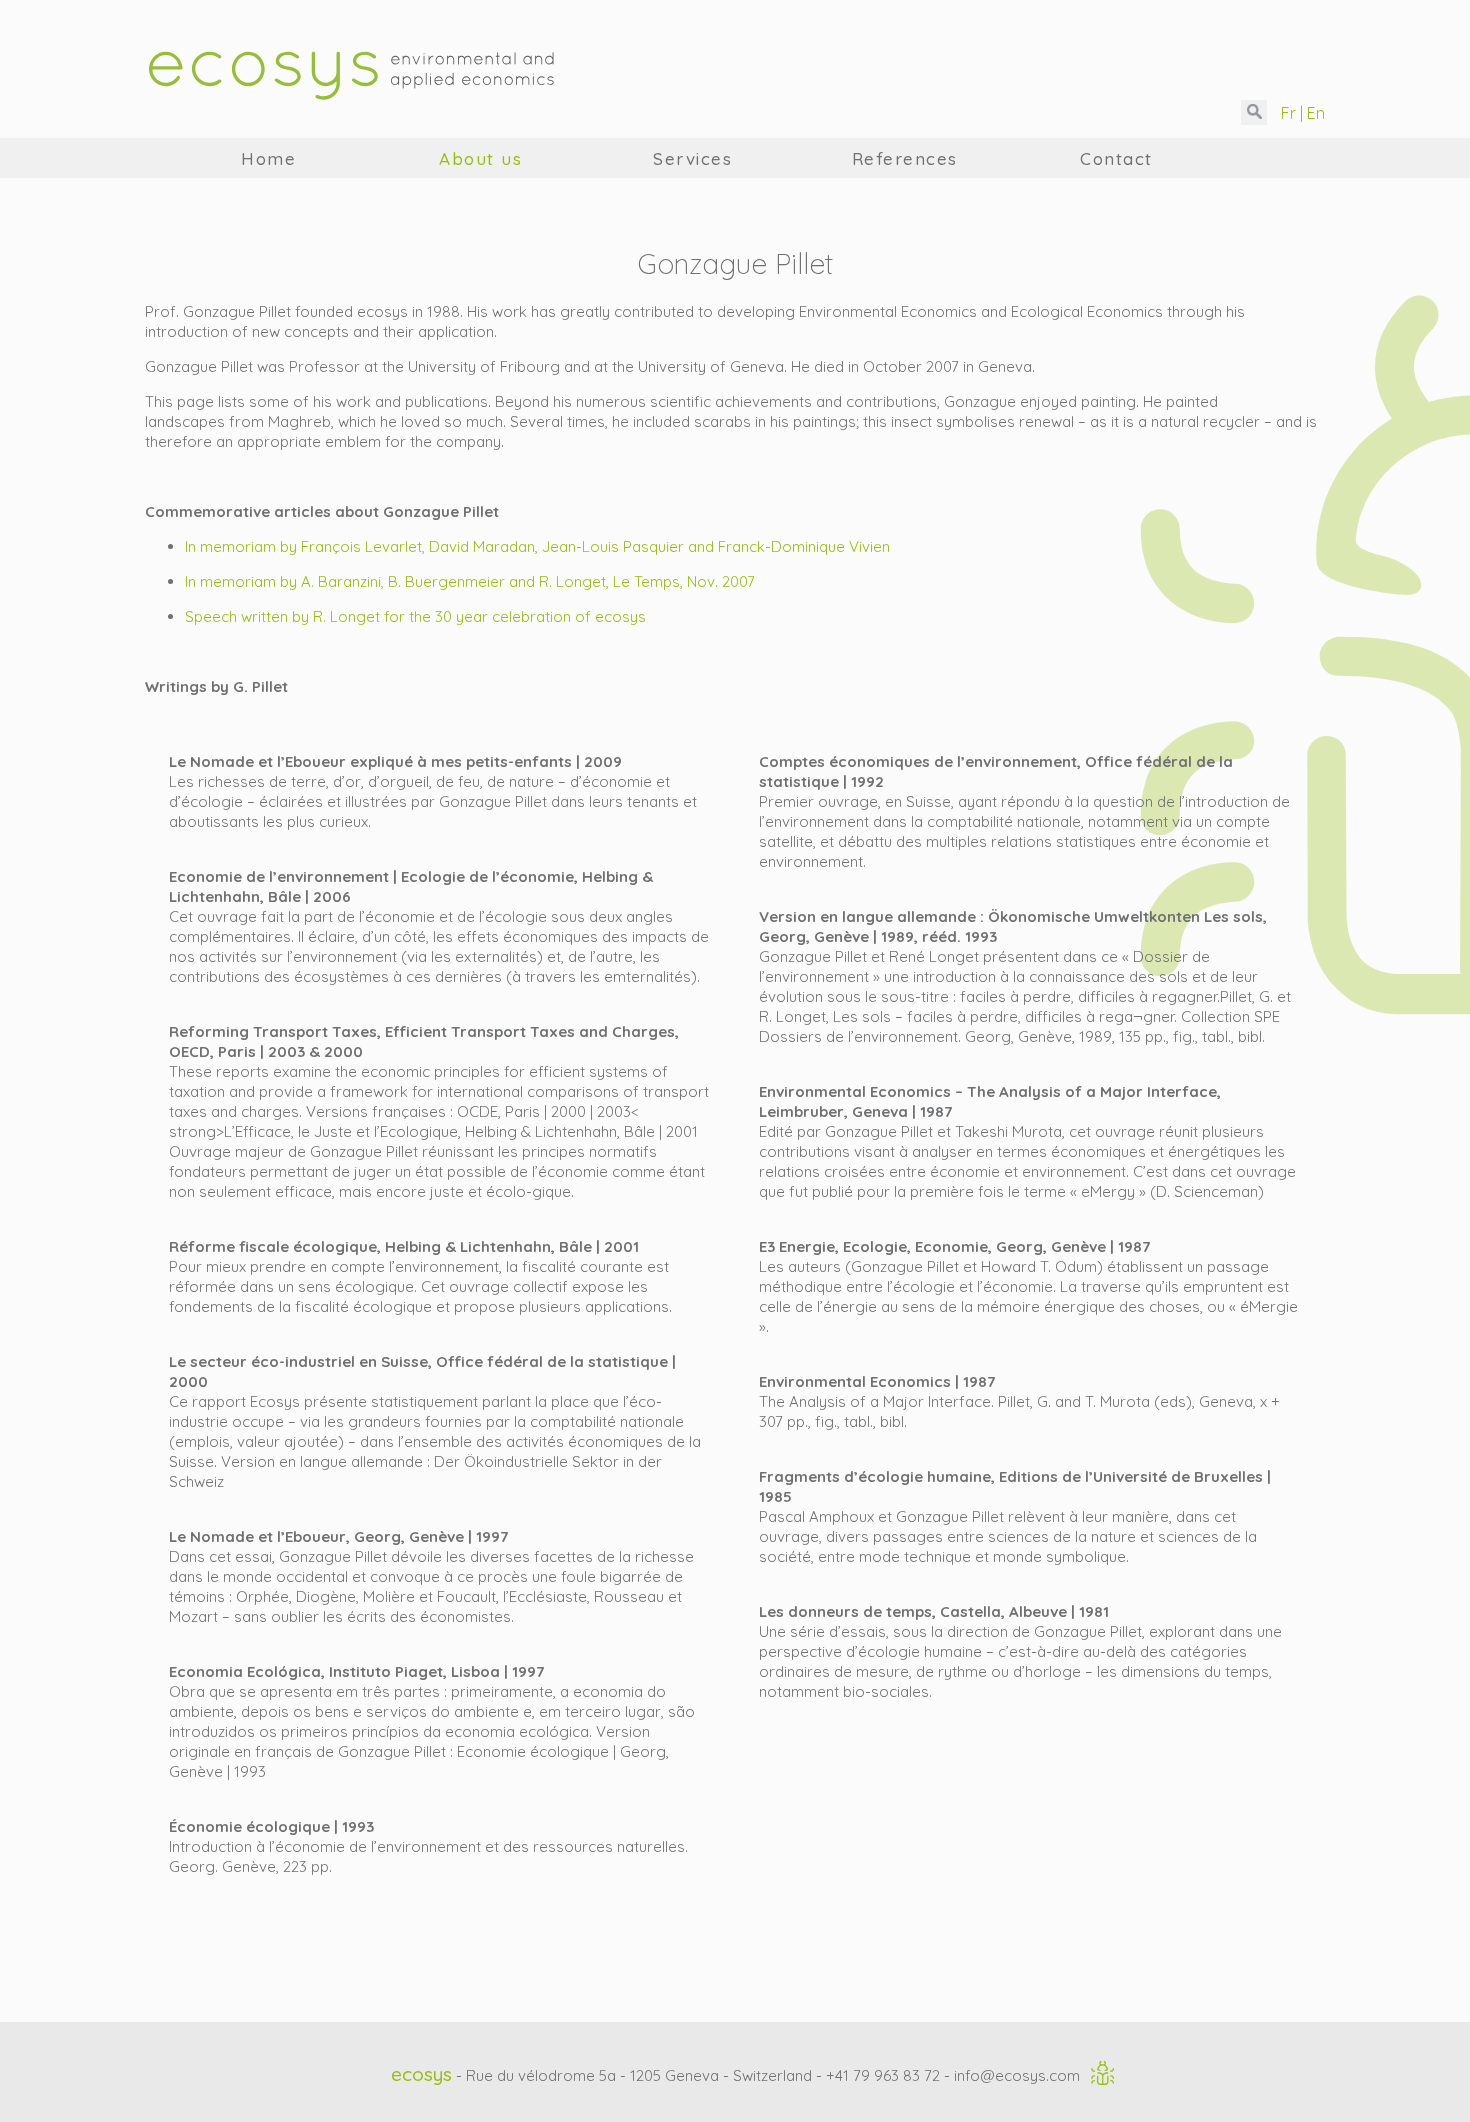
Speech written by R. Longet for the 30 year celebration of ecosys (415, 616)
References (905, 158)
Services (692, 158)
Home (268, 158)
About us (480, 158)
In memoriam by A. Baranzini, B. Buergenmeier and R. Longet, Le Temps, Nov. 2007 (470, 581)
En (1314, 113)
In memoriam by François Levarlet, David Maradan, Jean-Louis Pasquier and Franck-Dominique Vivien (537, 546)
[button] (1254, 112)
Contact (1116, 158)
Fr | (1290, 113)
